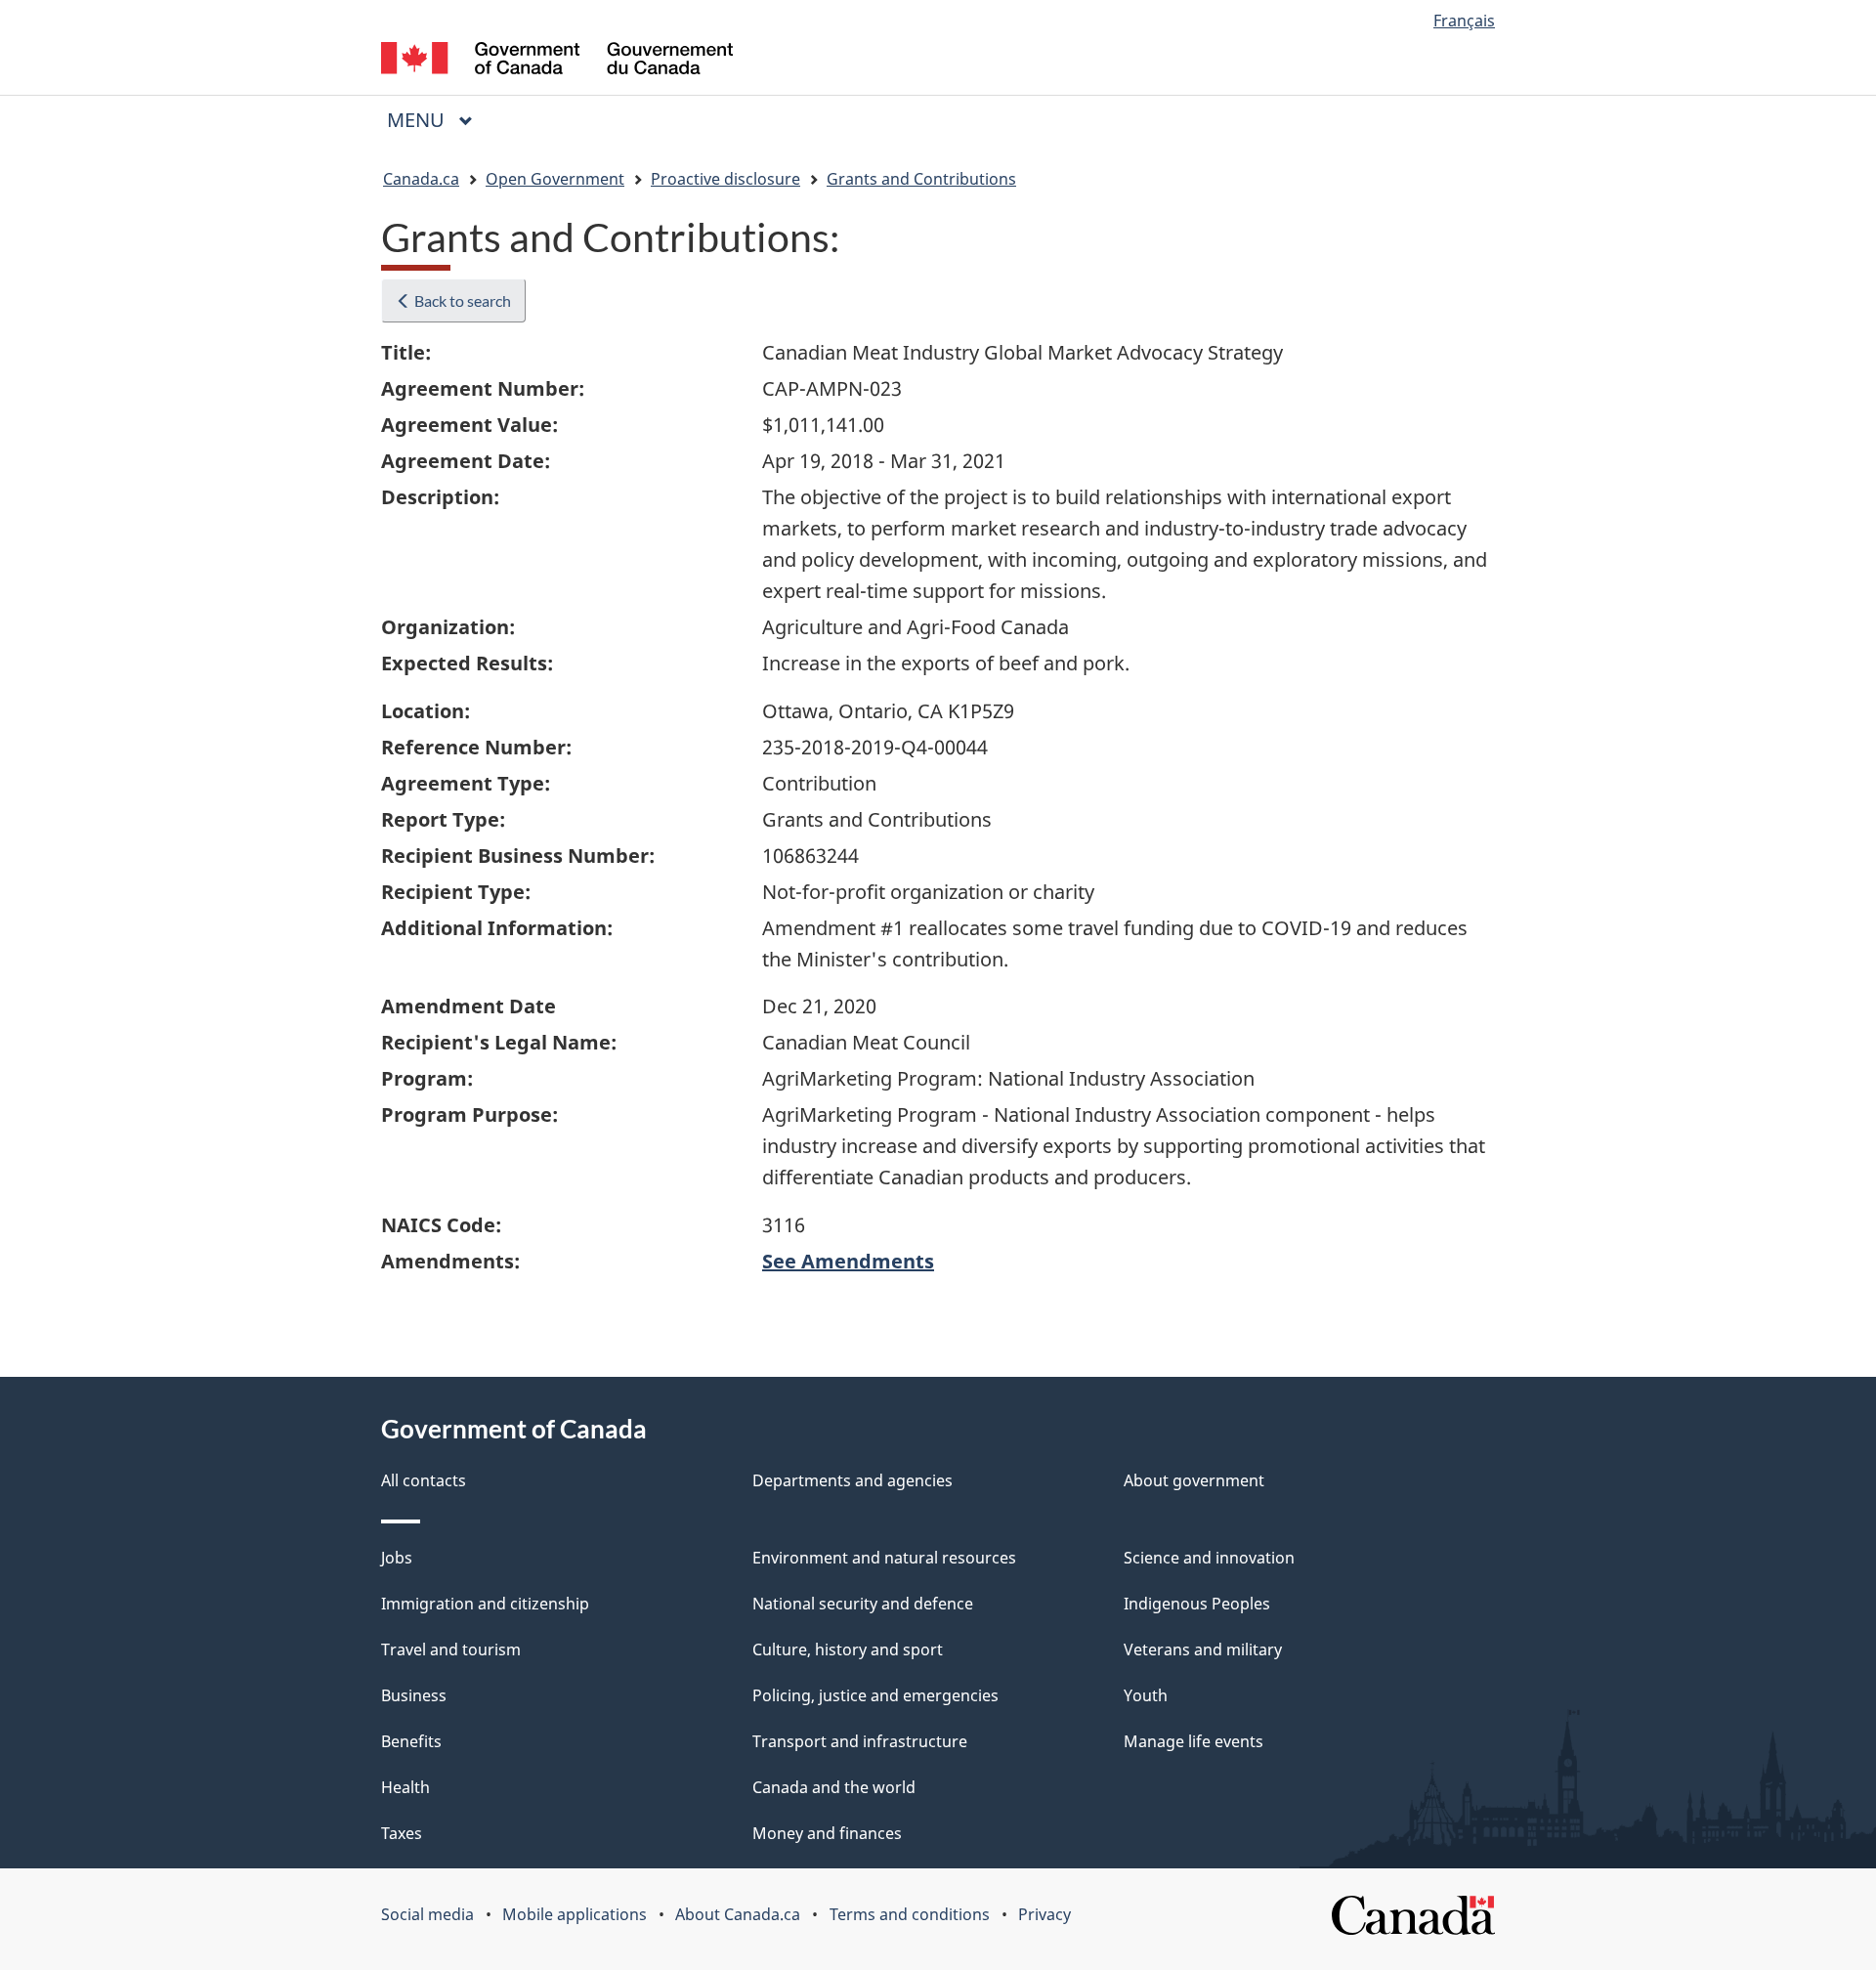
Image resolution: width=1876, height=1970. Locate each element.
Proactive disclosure (725, 179)
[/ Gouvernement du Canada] (557, 61)
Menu (418, 120)
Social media (427, 1914)
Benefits (411, 1741)
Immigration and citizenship (485, 1604)
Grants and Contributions (921, 179)
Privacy (1045, 1914)
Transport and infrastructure (860, 1741)
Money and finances (827, 1833)
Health (405, 1787)
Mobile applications (575, 1914)
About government (1194, 1480)
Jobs (397, 1558)
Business (414, 1695)
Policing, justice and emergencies (875, 1695)
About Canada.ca (738, 1914)
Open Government (555, 179)
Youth (1146, 1695)
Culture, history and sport (848, 1649)
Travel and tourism (451, 1649)
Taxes (402, 1833)
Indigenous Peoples (1197, 1604)
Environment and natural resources (884, 1558)
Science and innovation (1209, 1558)
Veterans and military (1203, 1649)
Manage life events (1194, 1741)
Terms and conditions (910, 1914)
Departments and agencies (853, 1480)
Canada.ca (421, 179)
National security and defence (863, 1604)
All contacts (424, 1480)
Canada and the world (834, 1787)
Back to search (461, 300)
